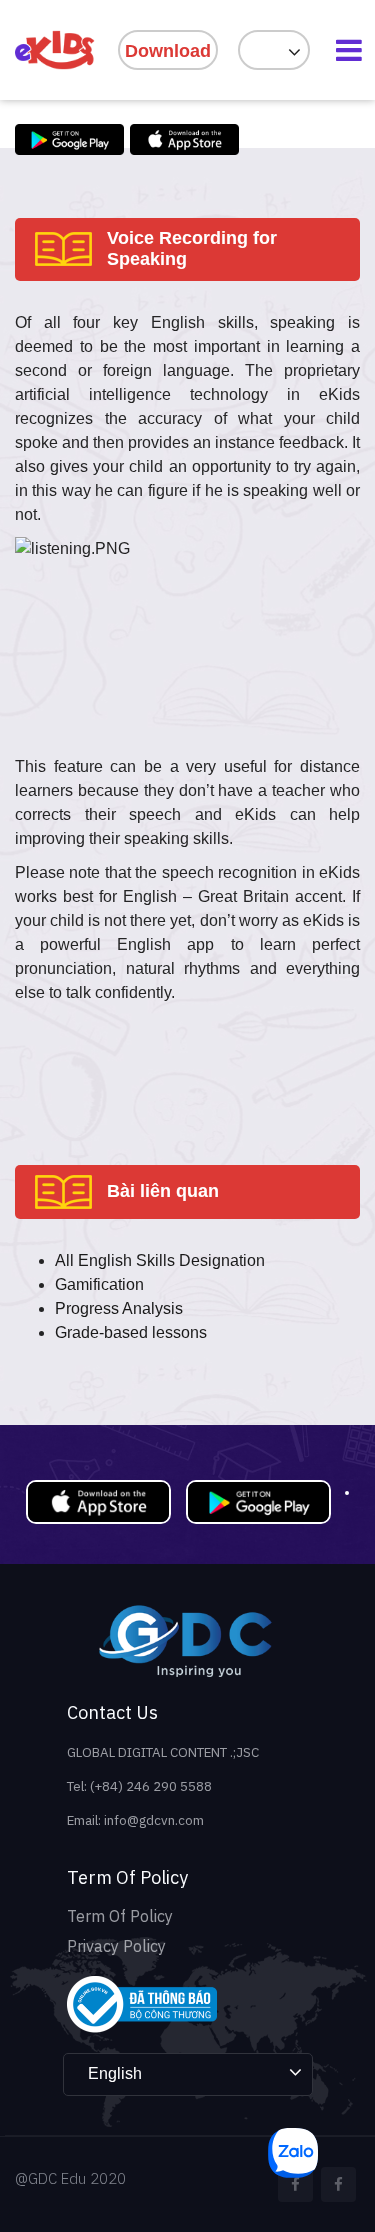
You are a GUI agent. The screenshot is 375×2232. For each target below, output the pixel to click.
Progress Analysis (119, 1308)
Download (168, 51)
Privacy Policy (116, 1946)
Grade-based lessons (131, 1332)
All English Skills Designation (160, 1260)
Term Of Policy (120, 1916)
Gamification (99, 1284)
